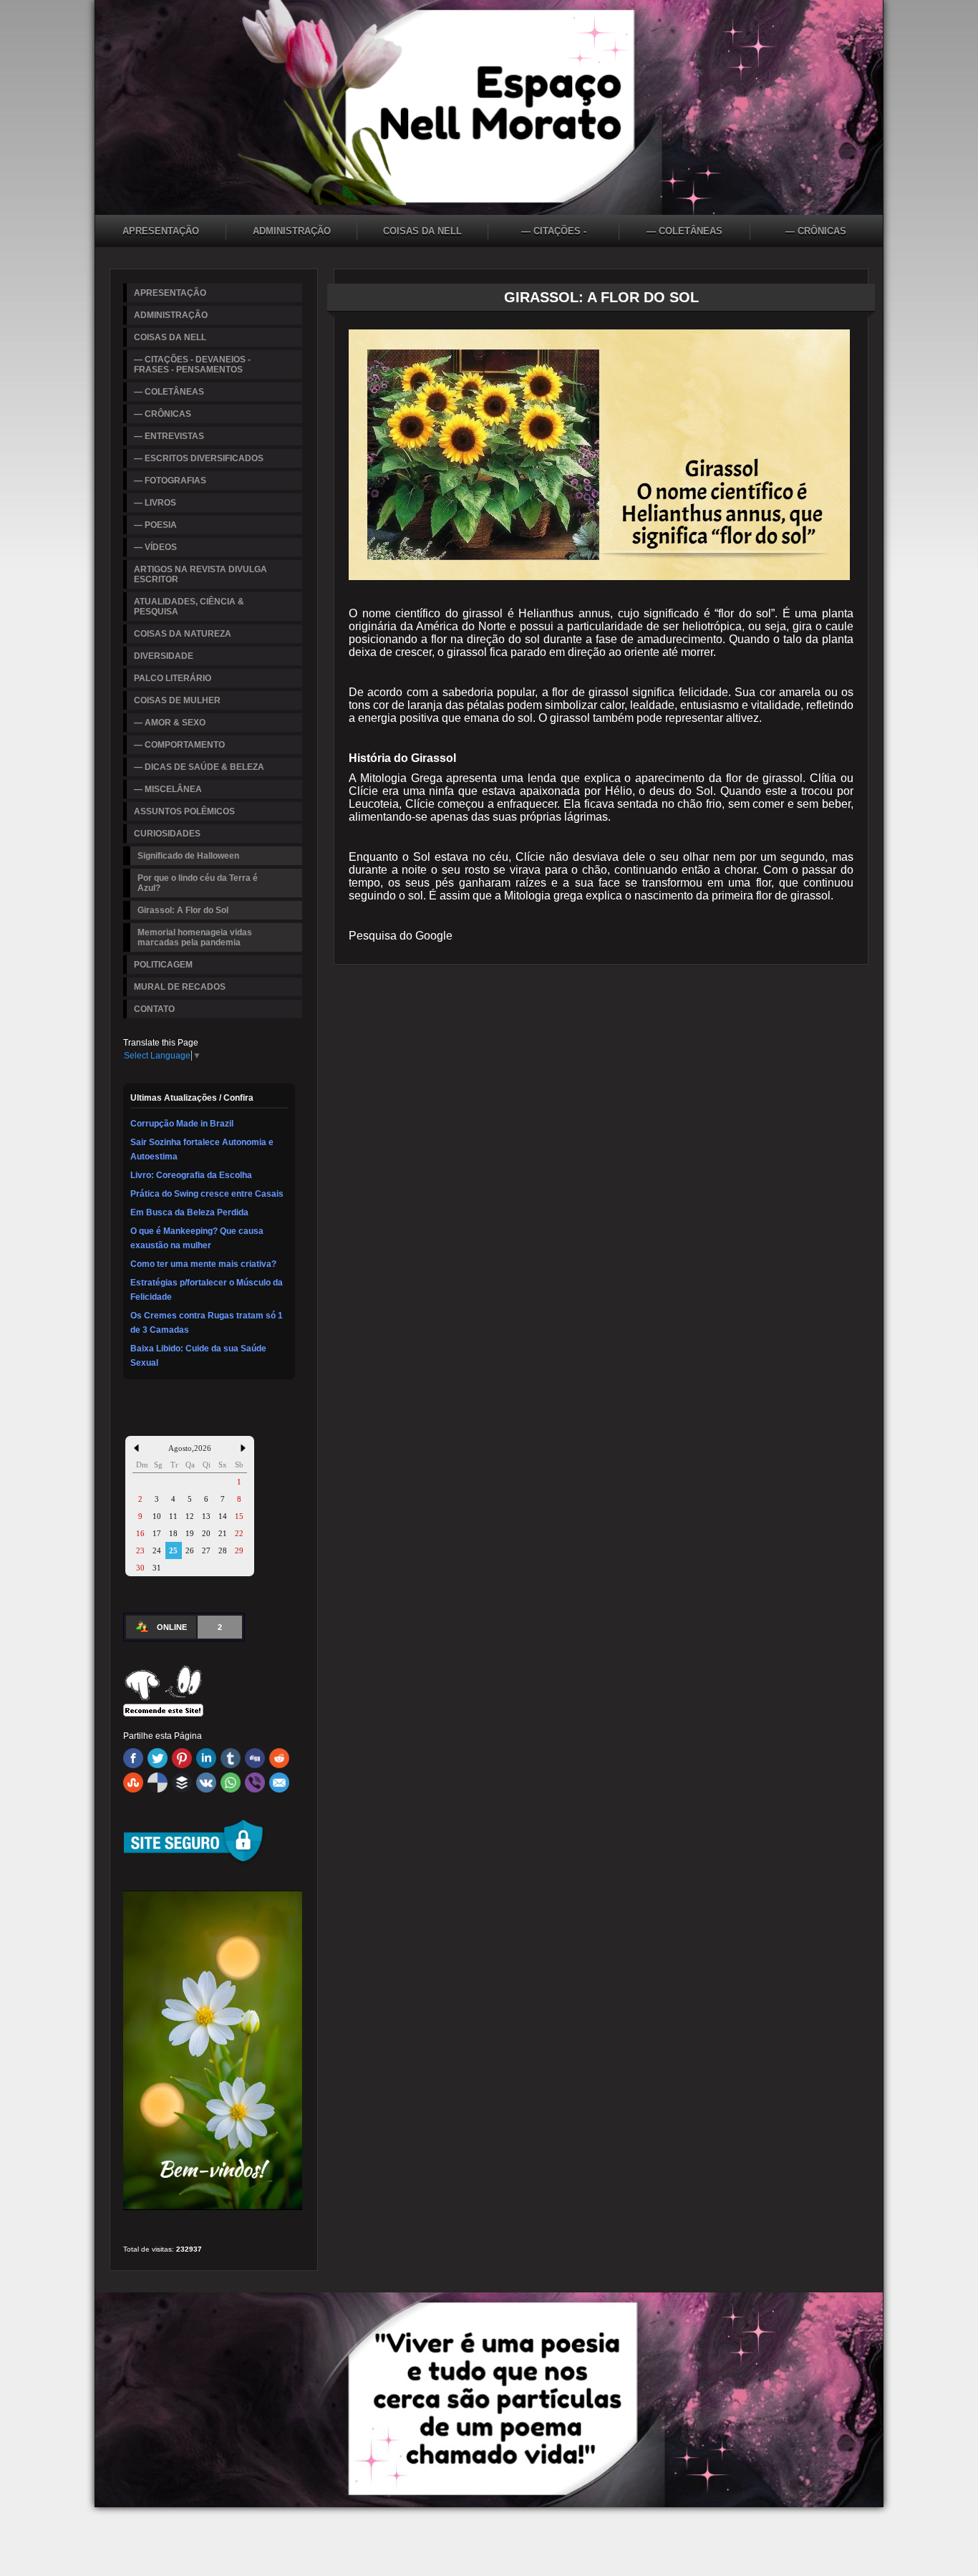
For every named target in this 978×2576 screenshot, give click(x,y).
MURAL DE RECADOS (180, 987)
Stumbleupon (133, 1783)
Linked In (206, 1758)
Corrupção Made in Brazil (182, 1124)
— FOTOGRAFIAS (170, 481)
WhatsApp (231, 1783)
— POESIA (155, 525)
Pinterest (182, 1758)
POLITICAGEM (163, 965)
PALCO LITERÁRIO (173, 678)
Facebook (133, 1758)
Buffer (182, 1783)
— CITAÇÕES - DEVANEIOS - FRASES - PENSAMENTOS (554, 233)
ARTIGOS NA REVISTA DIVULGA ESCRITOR (200, 574)
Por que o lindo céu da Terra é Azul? (198, 883)
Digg (255, 1758)
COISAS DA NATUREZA (183, 634)
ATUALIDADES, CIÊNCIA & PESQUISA (189, 607)
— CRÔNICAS (816, 231)
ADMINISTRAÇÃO (292, 231)
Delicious (158, 1783)
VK (206, 1783)
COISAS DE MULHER (177, 700)
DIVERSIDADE (164, 656)
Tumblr (231, 1758)
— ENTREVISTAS (169, 436)
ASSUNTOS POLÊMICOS (184, 811)
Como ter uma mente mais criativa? (203, 1264)
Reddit (279, 1758)
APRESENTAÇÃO (161, 231)
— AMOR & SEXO (170, 723)
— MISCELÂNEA (168, 789)
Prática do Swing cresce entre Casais (207, 1194)
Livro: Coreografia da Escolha (191, 1175)
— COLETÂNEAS (684, 231)
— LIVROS (155, 503)
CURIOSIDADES (167, 834)
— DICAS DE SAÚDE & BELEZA (199, 767)
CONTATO (154, 1009)
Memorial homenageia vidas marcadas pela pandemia (195, 937)
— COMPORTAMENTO (179, 745)
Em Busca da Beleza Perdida (189, 1212)
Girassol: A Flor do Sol (183, 910)
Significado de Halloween (188, 856)
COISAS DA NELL (422, 231)
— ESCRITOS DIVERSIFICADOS (199, 458)
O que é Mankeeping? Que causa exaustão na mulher (197, 1238)
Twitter (158, 1758)
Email (279, 1783)
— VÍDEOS (155, 547)
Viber (255, 1783)
